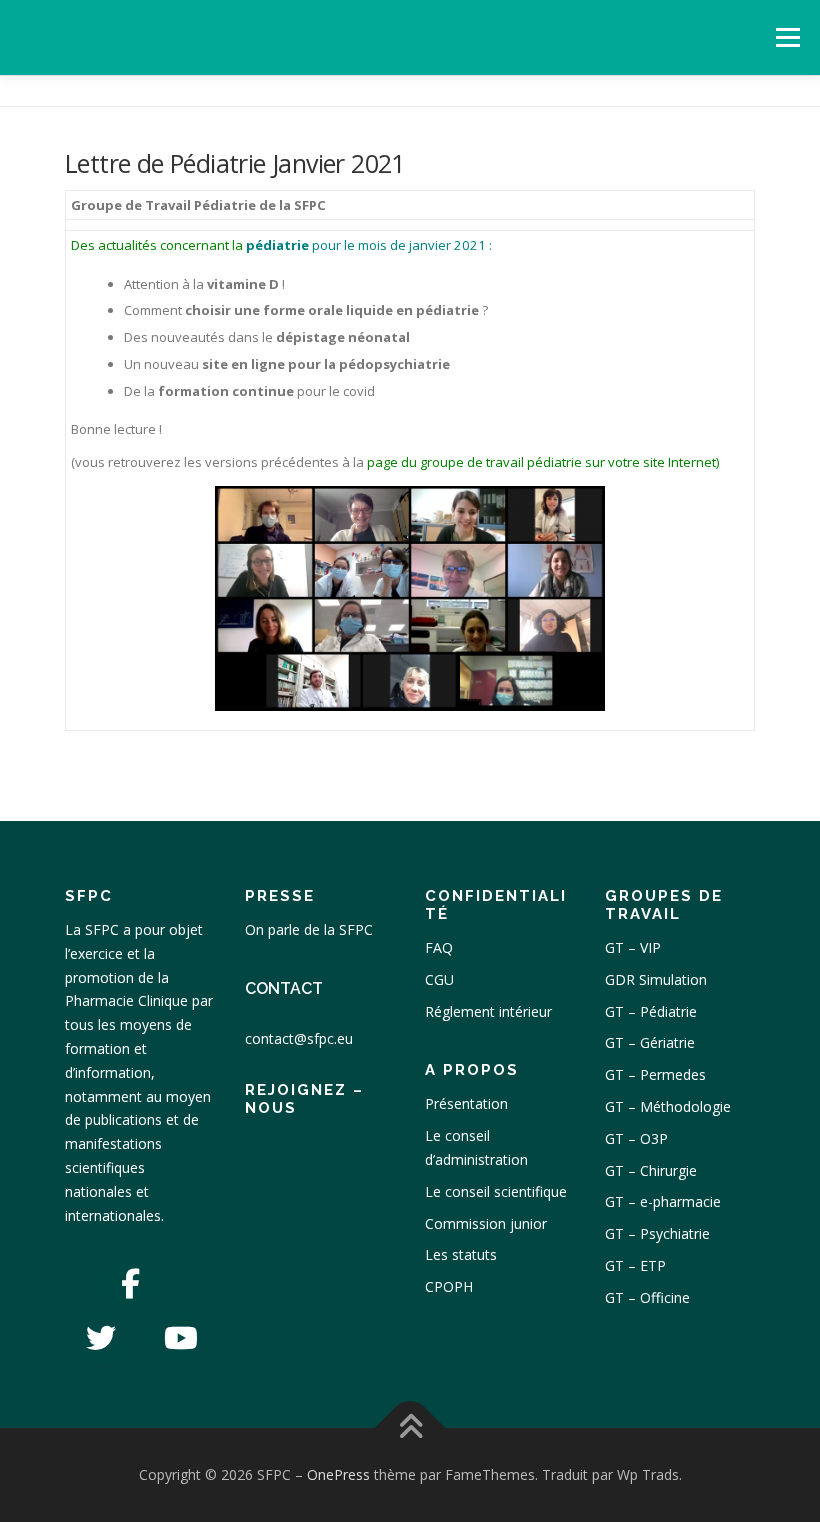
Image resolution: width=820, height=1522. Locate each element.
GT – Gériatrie (650, 1042)
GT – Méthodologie (668, 1106)
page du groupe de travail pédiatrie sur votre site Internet (541, 462)
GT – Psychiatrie (657, 1233)
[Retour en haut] (410, 1428)
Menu (787, 37)
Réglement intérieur (488, 1011)
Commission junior (486, 1223)
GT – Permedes (655, 1074)
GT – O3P (636, 1138)
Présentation (466, 1103)
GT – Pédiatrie (651, 1011)
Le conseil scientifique (496, 1191)
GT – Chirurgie (651, 1170)
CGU (439, 979)
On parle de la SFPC (309, 929)
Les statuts (461, 1254)
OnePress (338, 1474)
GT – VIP (633, 947)
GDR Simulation (656, 979)
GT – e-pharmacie (663, 1201)
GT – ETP (635, 1265)
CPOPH (449, 1286)
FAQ (439, 947)
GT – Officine (647, 1297)
